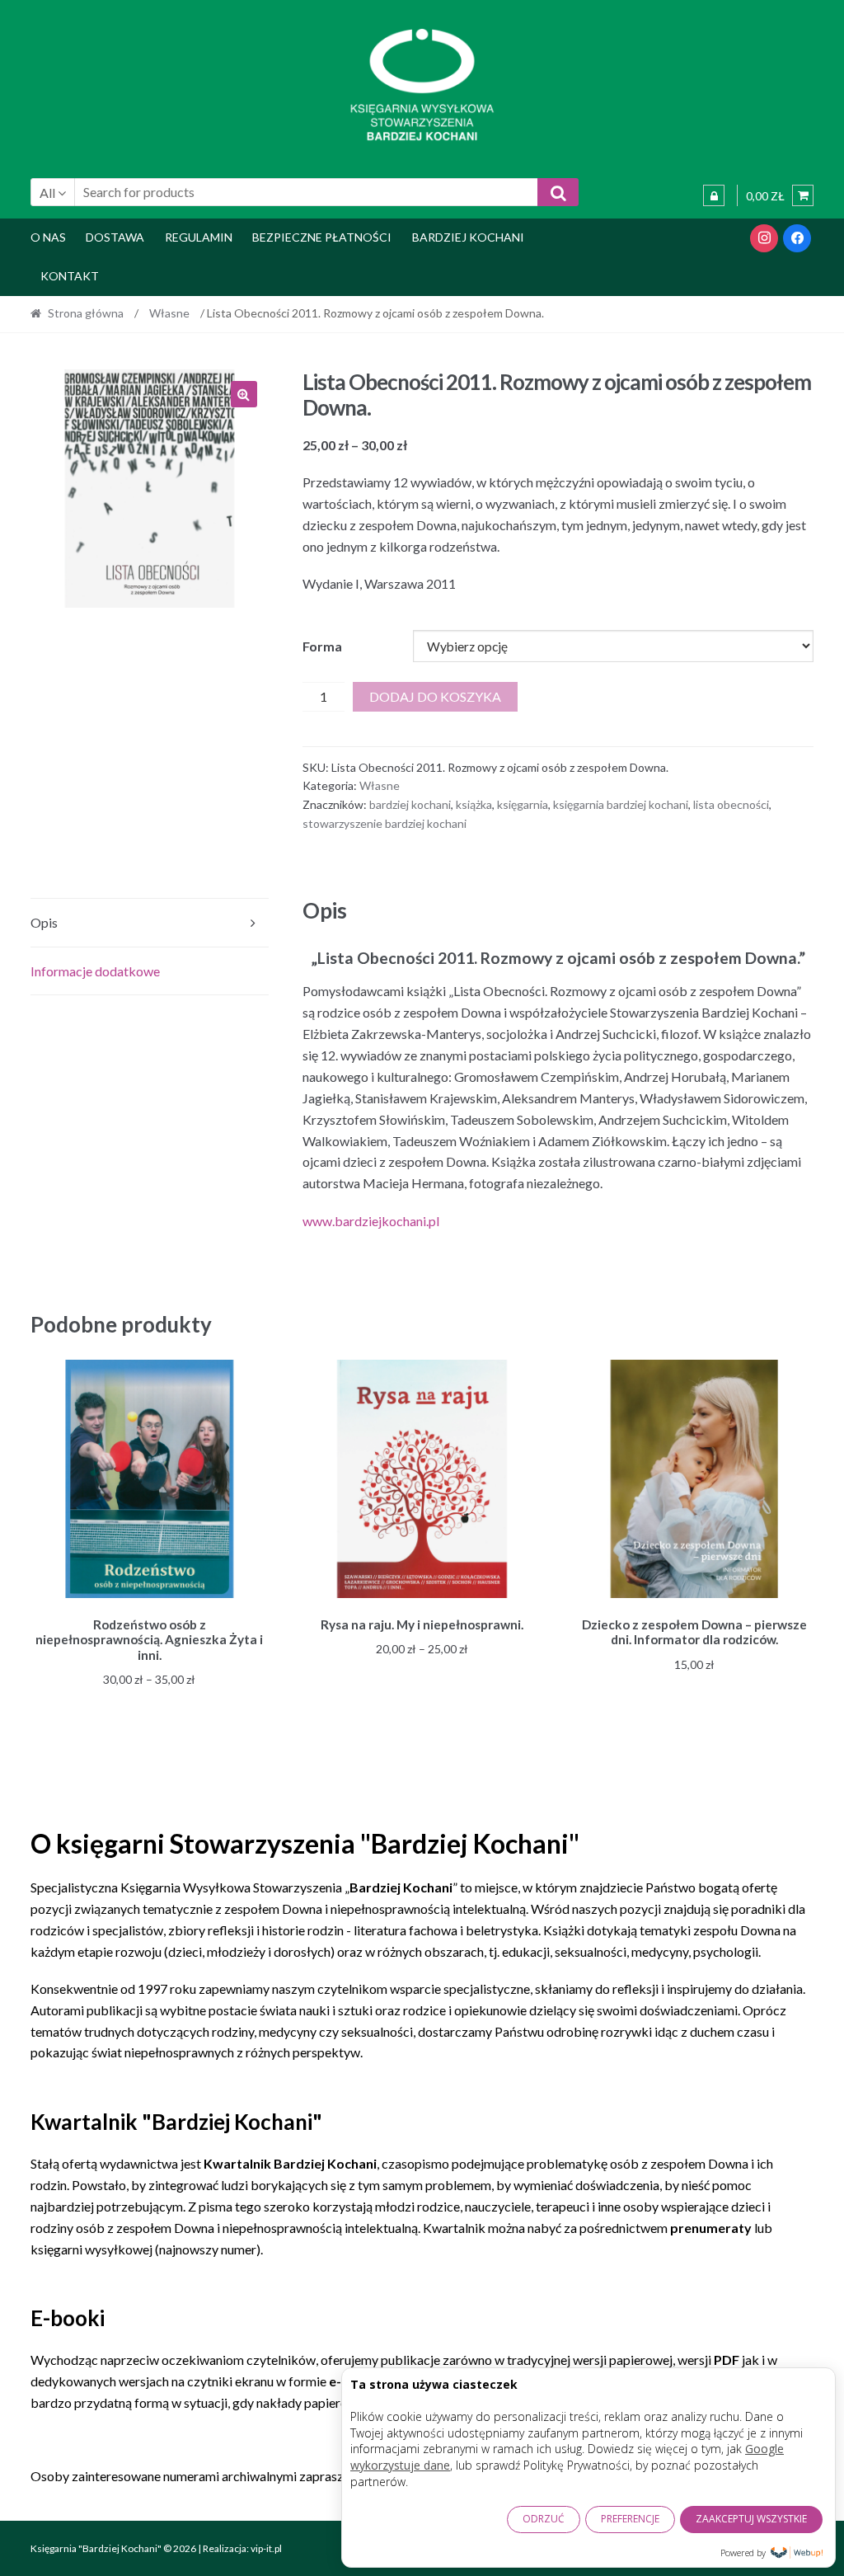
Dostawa (115, 237)
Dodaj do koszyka (435, 696)
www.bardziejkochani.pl (371, 1221)
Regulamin (199, 237)
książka (474, 804)
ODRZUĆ (544, 2519)
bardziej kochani (410, 804)
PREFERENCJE (630, 2519)
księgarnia (523, 804)
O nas (48, 237)
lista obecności (731, 804)
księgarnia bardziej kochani (621, 804)
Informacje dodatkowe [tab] (95, 971)
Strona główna (86, 313)
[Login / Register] (714, 195)
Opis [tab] (44, 922)
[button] (244, 394)
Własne (169, 313)
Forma (322, 646)
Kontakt (70, 276)
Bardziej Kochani (468, 237)
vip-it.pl (266, 2548)
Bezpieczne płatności (322, 237)
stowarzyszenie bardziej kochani (384, 823)
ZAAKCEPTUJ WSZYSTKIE (751, 2519)
